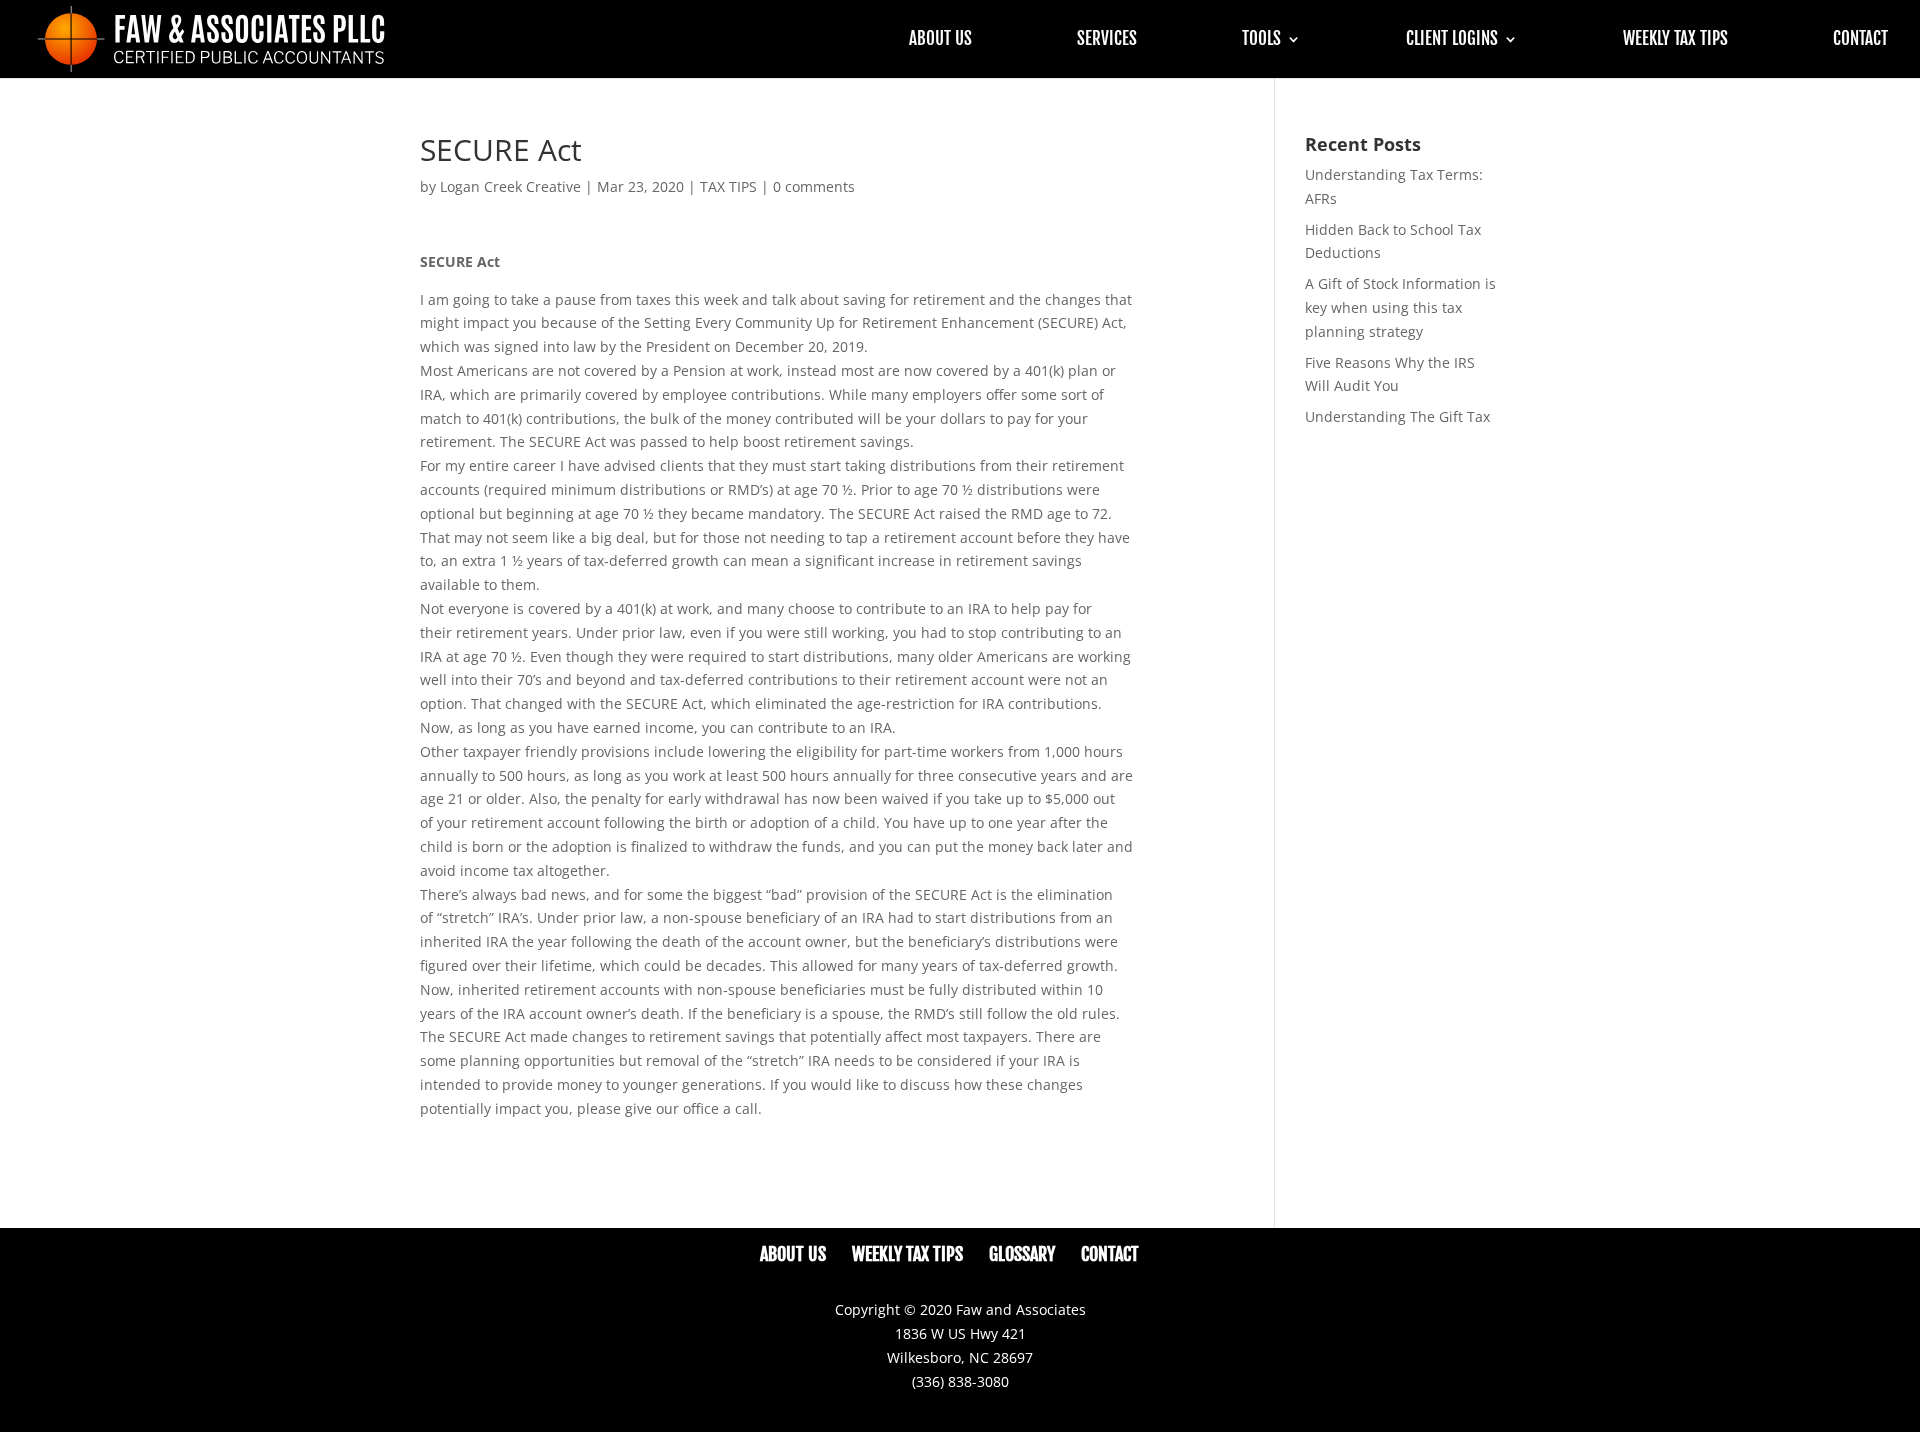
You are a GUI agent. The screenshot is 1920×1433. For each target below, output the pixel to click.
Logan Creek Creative (510, 186)
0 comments (814, 186)
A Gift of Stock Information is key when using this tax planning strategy (1400, 307)
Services (1107, 40)
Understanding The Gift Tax (1397, 416)
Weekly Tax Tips (1675, 40)
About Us (940, 40)
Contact (1860, 40)
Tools (1261, 40)
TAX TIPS (728, 186)
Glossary (1022, 1254)
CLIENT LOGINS (1452, 40)
